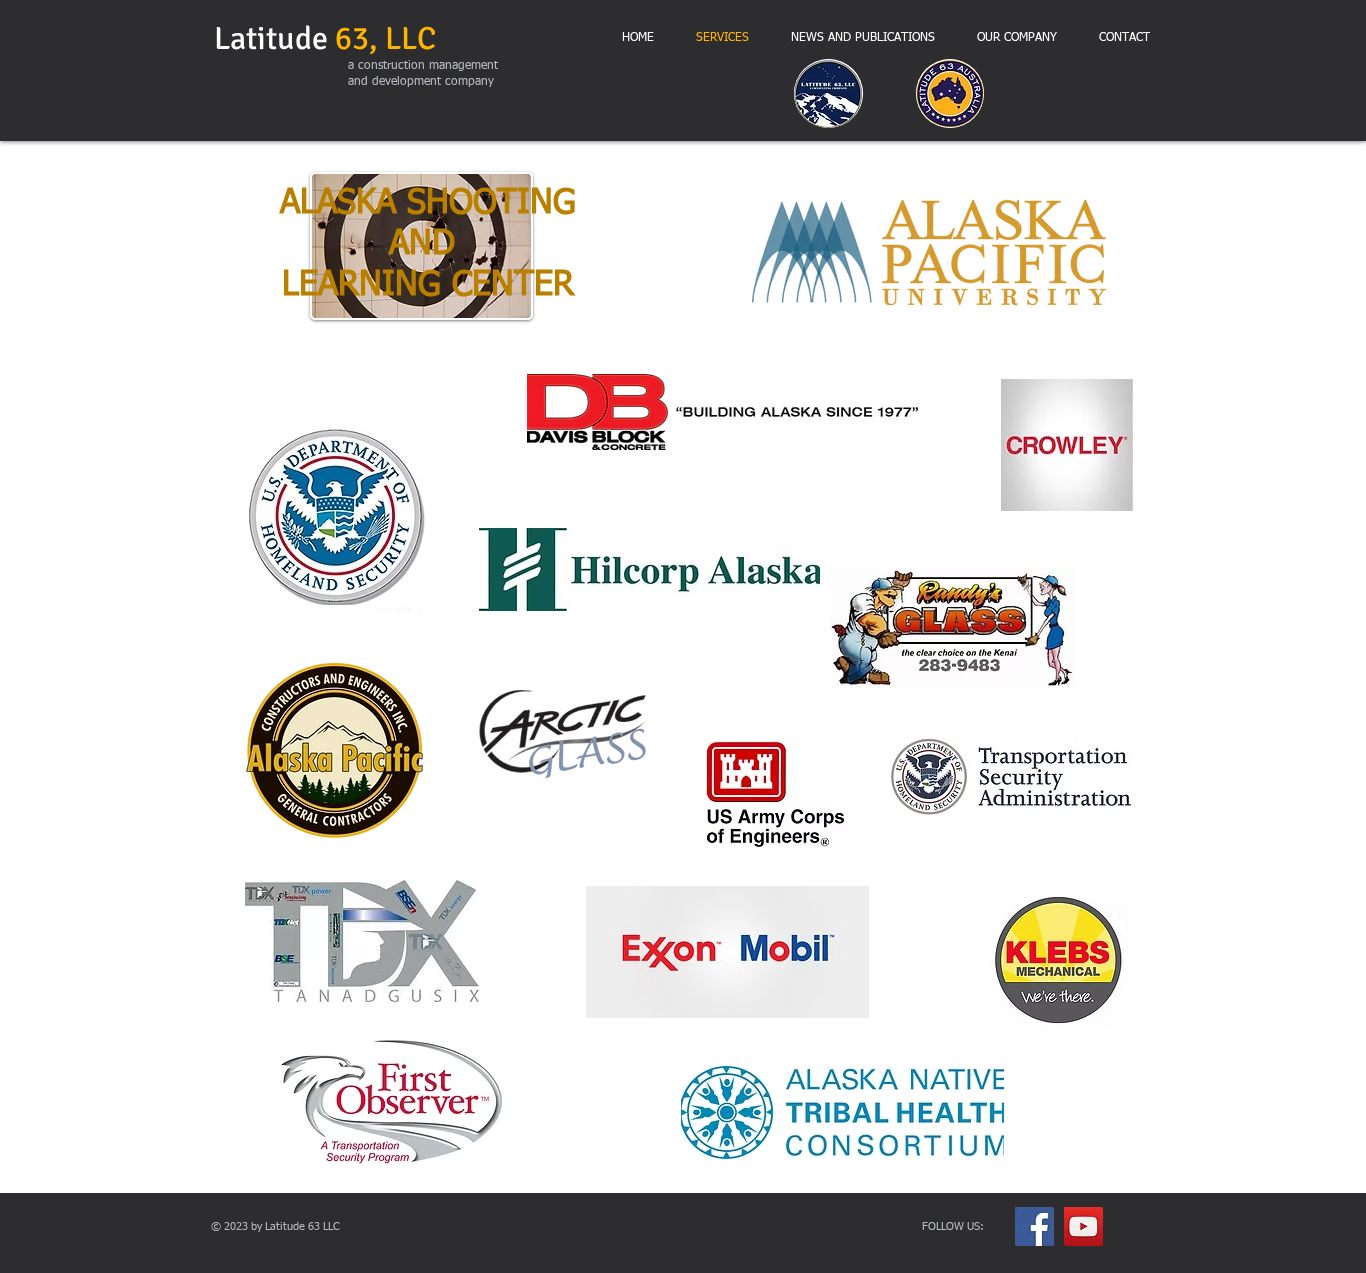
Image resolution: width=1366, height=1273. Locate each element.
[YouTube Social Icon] (1083, 1226)
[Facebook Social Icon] (1034, 1226)
